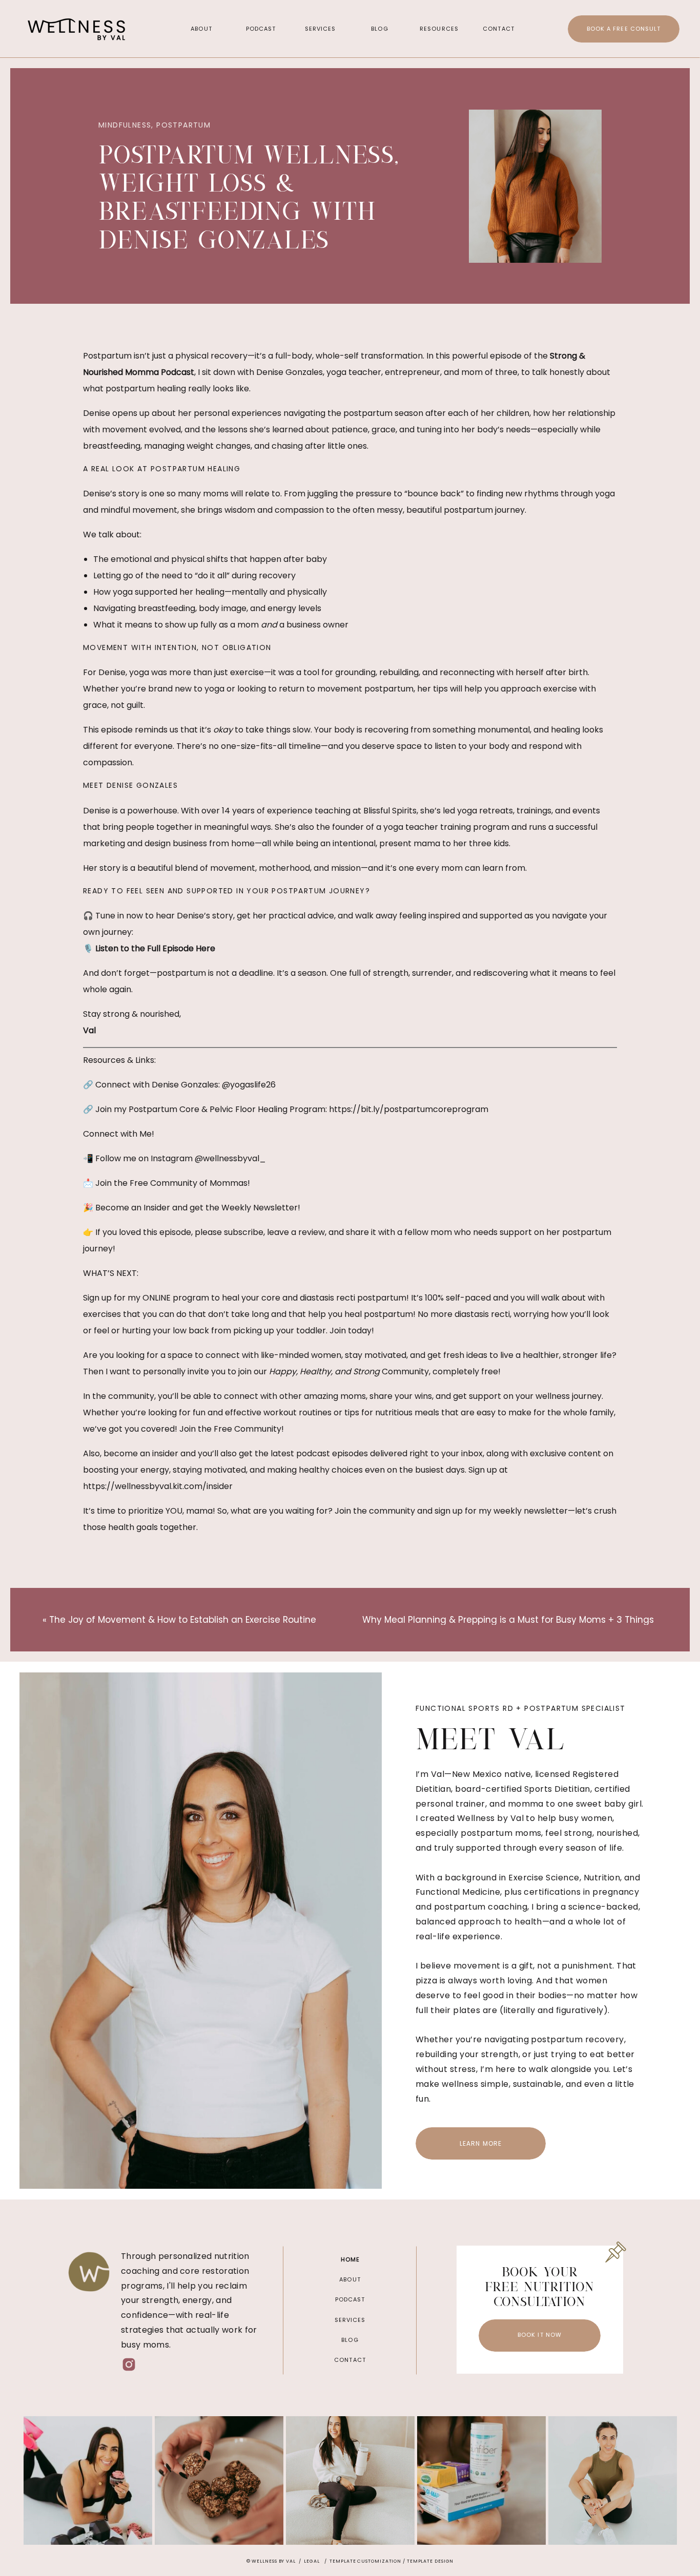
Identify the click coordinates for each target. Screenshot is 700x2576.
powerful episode (487, 356)
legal (312, 2561)
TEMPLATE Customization (365, 2561)
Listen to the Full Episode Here (155, 948)
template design (430, 2561)
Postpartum (183, 125)
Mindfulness (125, 125)
